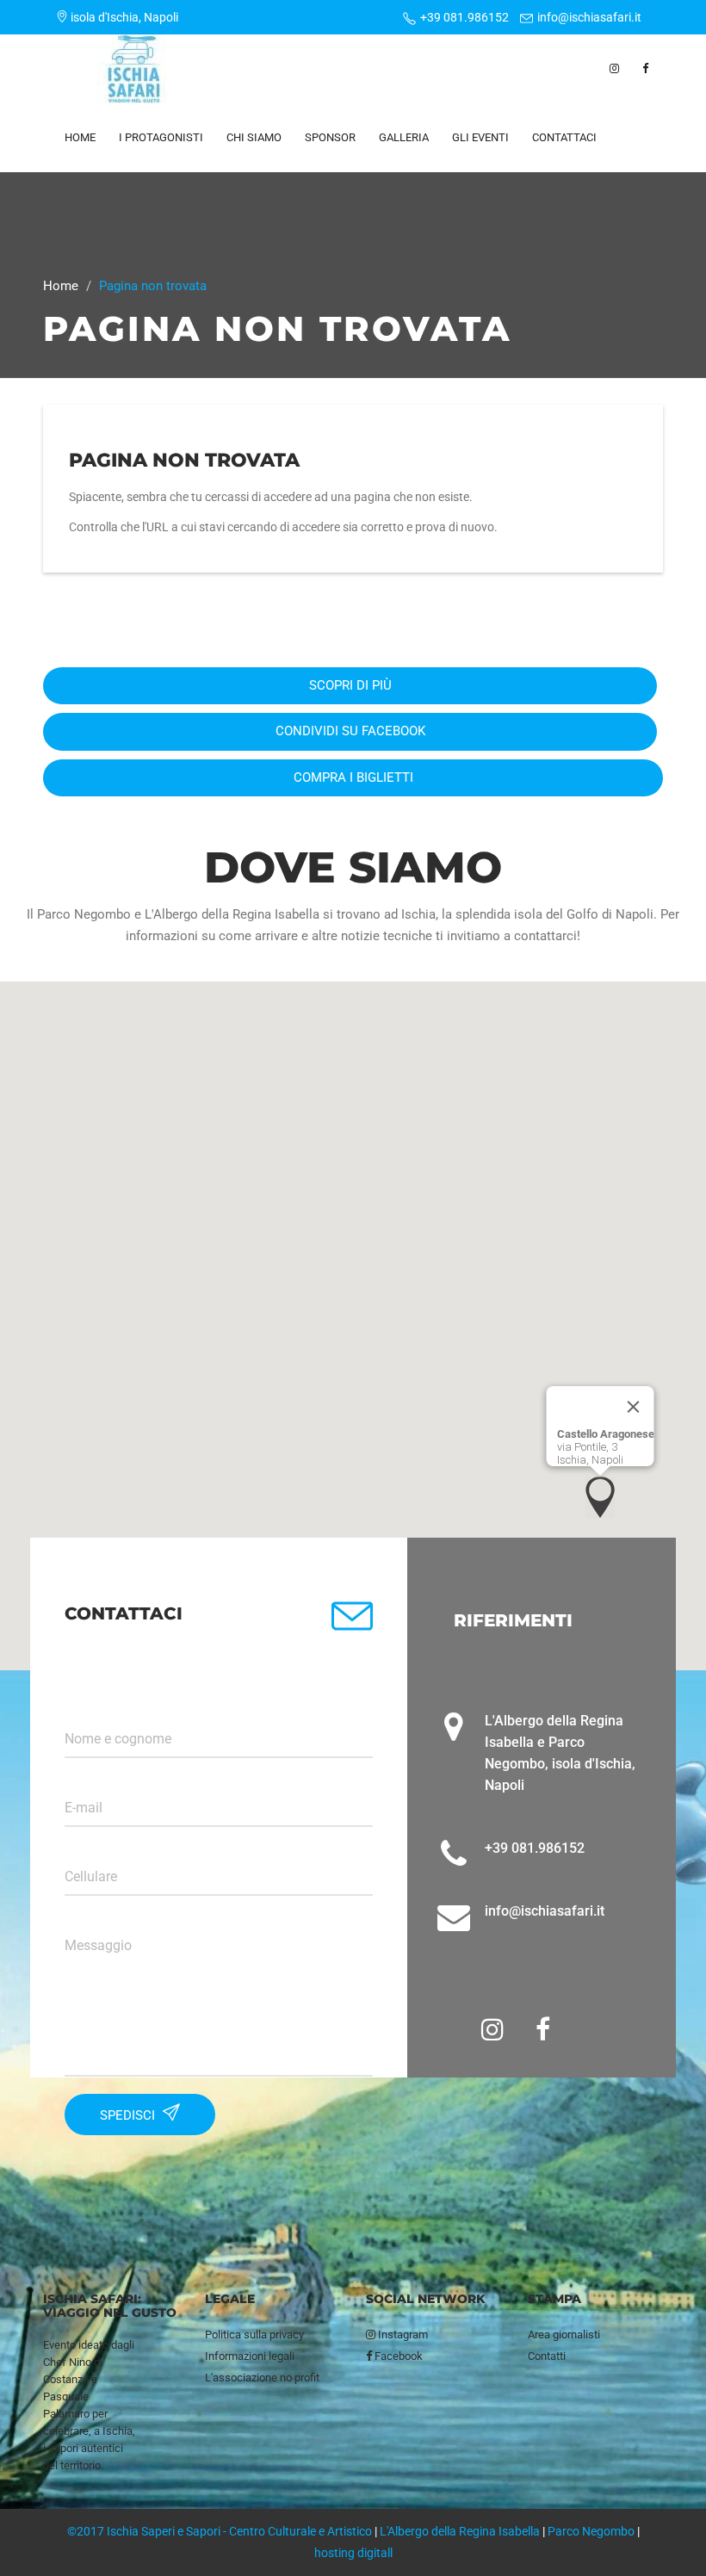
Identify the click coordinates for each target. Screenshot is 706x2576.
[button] (600, 1497)
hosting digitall (353, 2553)
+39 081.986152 (464, 17)
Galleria (404, 137)
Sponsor (330, 137)
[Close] (634, 1407)
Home (80, 137)
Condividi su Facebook (350, 731)
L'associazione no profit (262, 2378)
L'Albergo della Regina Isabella (460, 2531)
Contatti (547, 2356)
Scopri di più (350, 685)
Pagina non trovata (184, 460)
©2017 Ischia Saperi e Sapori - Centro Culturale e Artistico (220, 2531)
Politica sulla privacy (254, 2334)
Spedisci (129, 2115)
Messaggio (98, 1946)
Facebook (397, 2356)
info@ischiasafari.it (589, 17)
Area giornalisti (564, 2334)
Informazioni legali (250, 2356)
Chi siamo (254, 137)
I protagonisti (161, 137)
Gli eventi (480, 137)
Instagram (402, 2334)
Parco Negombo (591, 2531)
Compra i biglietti (353, 777)
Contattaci (564, 137)
